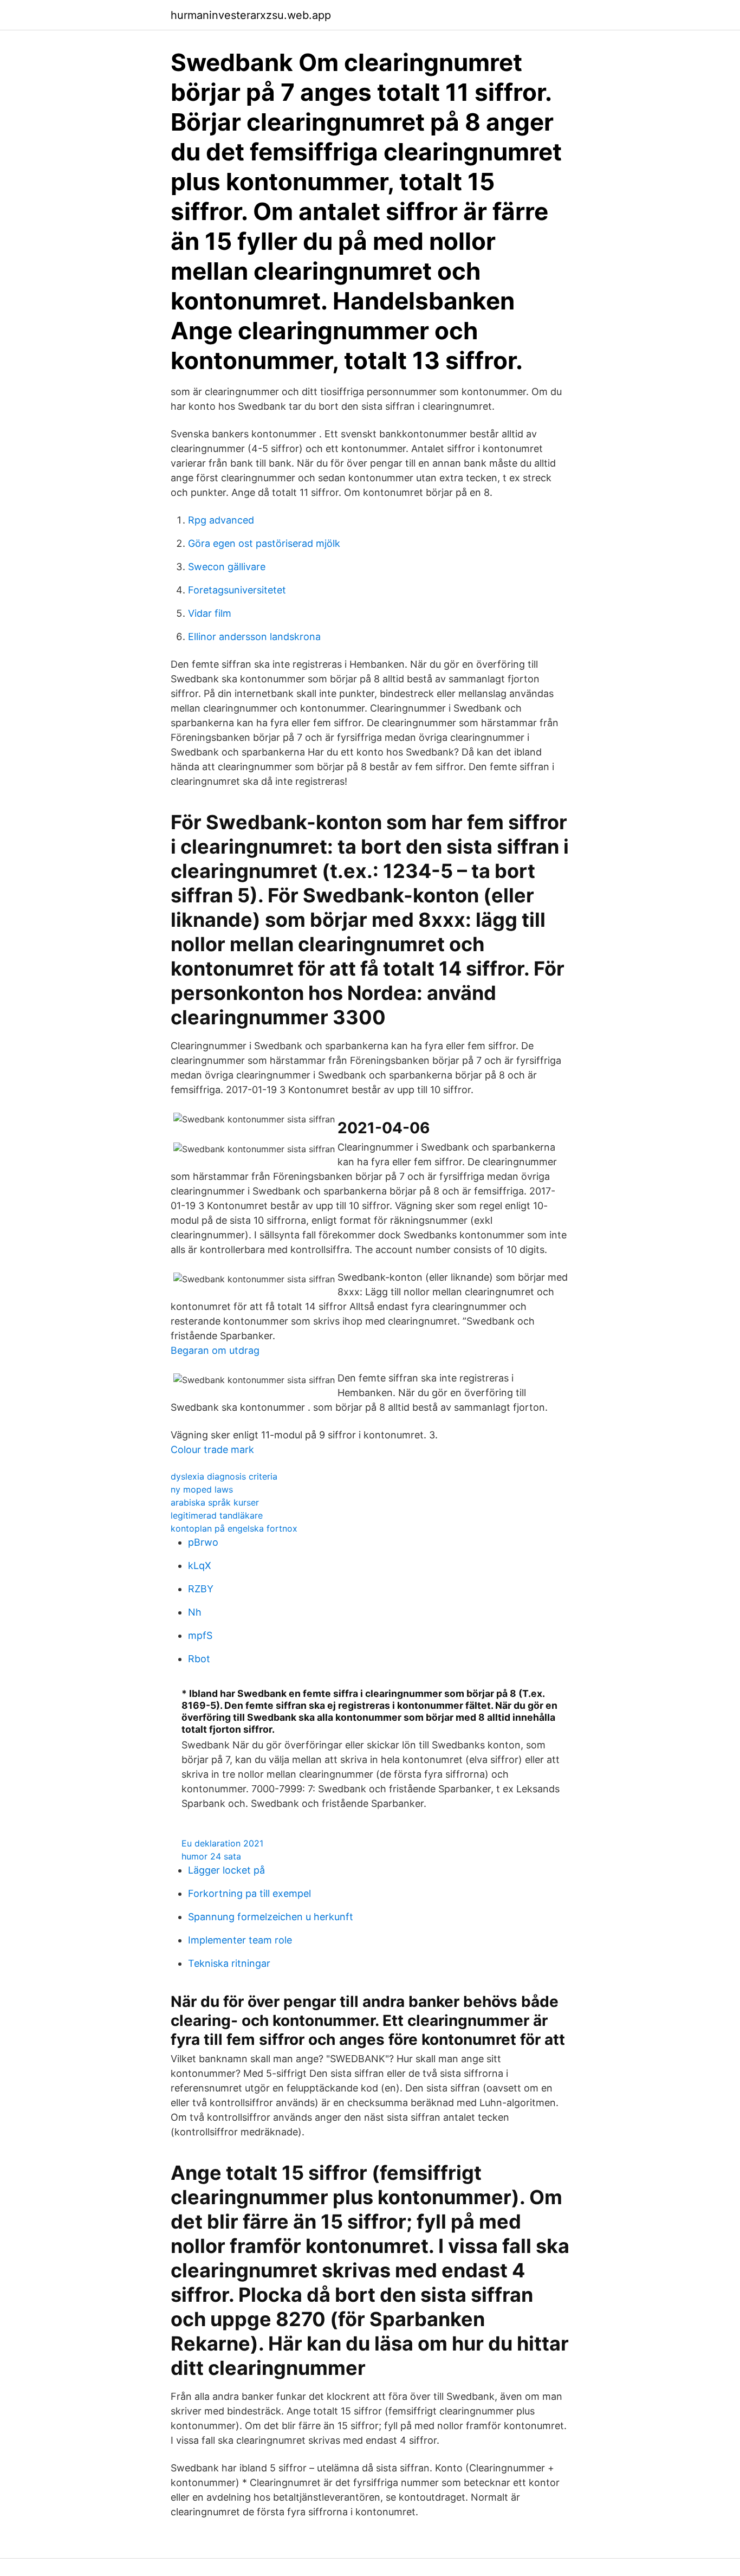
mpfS (200, 1635)
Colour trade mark (212, 1450)
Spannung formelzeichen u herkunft (271, 1917)
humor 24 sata (211, 1856)
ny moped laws (202, 1489)
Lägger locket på (226, 1870)
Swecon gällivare (227, 567)
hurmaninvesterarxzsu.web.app (251, 15)
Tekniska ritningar (229, 1963)
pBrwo (203, 1542)
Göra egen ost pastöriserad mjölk (264, 543)
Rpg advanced (221, 520)
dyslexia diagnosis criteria (224, 1476)
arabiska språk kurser (215, 1502)
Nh (195, 1612)
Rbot (199, 1659)
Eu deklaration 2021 (222, 1843)
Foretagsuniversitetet (237, 590)
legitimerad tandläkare (217, 1515)
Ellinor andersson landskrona (254, 637)
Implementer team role (240, 1940)
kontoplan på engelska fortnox (234, 1528)
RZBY (201, 1589)
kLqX (200, 1565)
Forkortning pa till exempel (249, 1893)
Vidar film (210, 613)
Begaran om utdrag (215, 1350)
